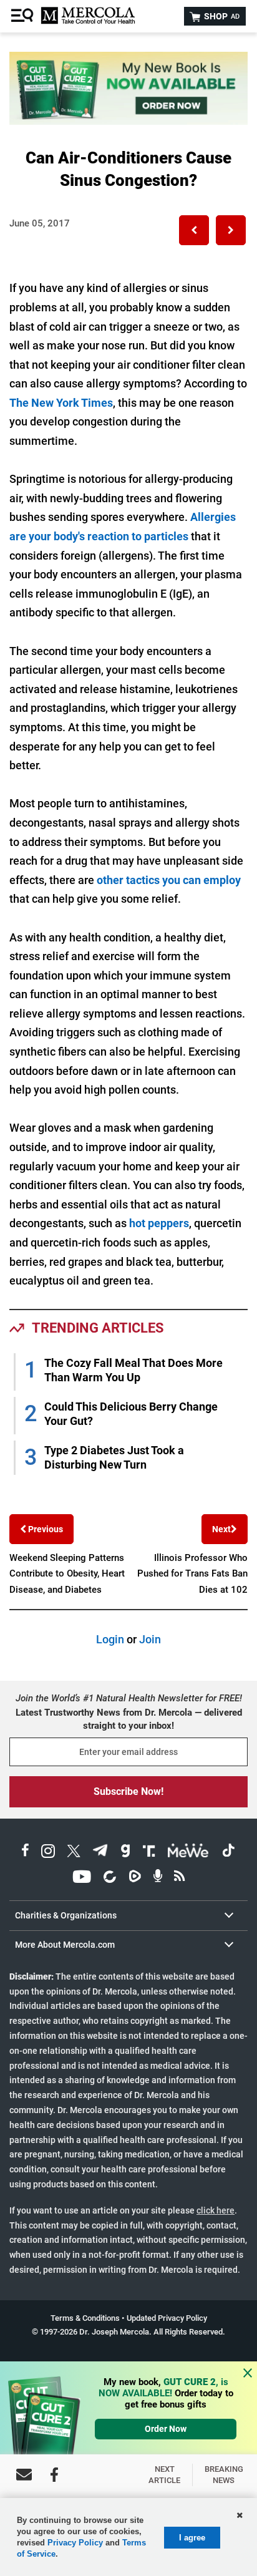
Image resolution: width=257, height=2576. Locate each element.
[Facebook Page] (54, 2475)
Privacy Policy (75, 2543)
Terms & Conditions (85, 2318)
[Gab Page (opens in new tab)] (125, 1853)
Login (110, 1639)
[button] (194, 230)
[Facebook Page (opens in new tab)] (25, 1853)
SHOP (221, 16)
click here (216, 2210)
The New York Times (61, 403)
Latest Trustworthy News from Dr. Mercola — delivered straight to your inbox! (129, 1719)
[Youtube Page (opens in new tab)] (82, 1878)
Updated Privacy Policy (167, 2318)
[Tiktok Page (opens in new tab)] (228, 1853)
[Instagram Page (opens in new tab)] (48, 1853)
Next (221, 1529)
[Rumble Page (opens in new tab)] (135, 1878)
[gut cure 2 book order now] (128, 121)
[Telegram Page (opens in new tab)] (100, 1853)
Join (150, 1639)
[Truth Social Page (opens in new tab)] (149, 1853)
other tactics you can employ (169, 880)
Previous (45, 1529)
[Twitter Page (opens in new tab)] (74, 1853)
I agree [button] (192, 2538)
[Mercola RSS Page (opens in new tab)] (179, 1878)
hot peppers (159, 1223)
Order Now (166, 2429)
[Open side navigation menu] (24, 16)
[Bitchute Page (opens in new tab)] (109, 1878)
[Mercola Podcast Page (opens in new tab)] (158, 1878)
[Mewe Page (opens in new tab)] (188, 1853)
